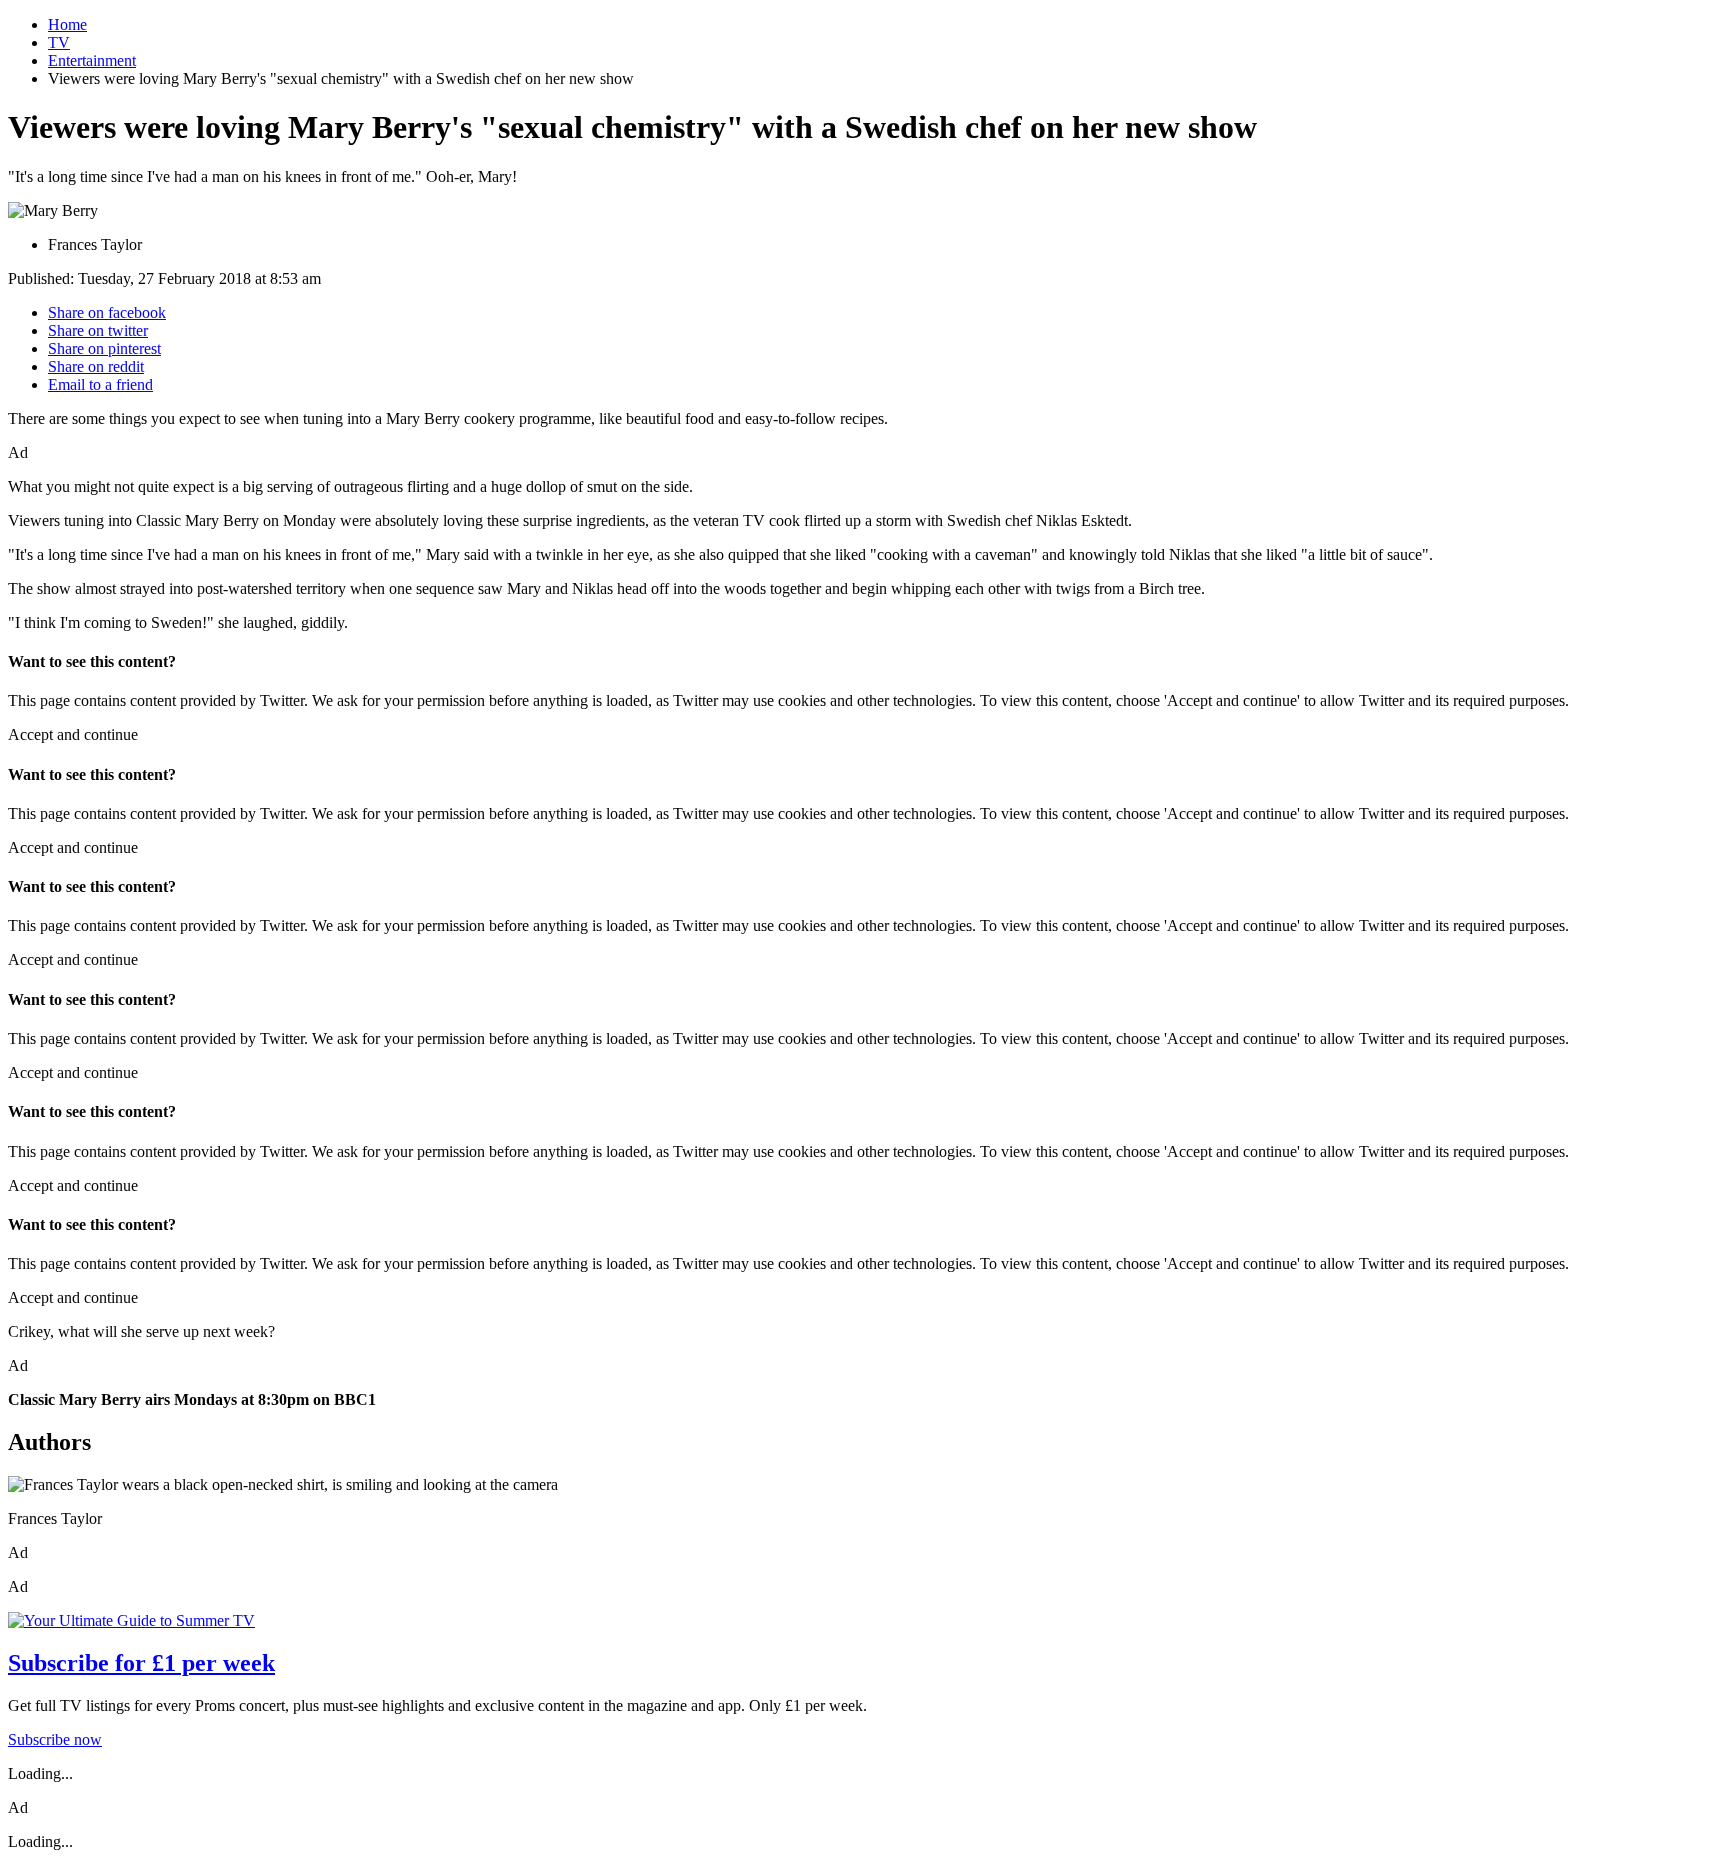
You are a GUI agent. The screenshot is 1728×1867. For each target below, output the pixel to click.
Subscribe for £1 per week (141, 1663)
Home (67, 24)
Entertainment (92, 60)
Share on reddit (96, 366)
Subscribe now (55, 1739)
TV (59, 42)
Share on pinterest (104, 348)
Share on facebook (107, 312)
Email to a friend (100, 384)
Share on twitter (98, 330)
